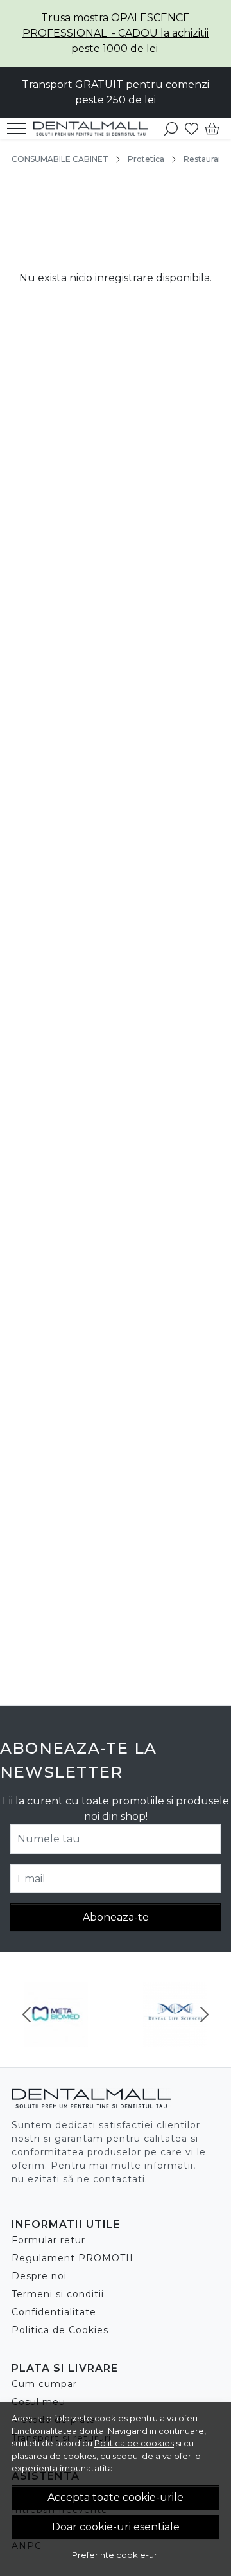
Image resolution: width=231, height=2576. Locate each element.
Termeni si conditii (58, 2294)
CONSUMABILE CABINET (60, 159)
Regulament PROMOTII (73, 2258)
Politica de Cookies (60, 2330)
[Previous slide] (27, 2015)
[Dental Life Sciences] (175, 2039)
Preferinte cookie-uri (116, 2555)
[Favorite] (192, 128)
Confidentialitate (54, 2312)
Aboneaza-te (116, 1917)
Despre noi (39, 2276)
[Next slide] (204, 2015)
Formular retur (48, 2240)
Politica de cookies (134, 2443)
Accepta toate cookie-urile (116, 2497)
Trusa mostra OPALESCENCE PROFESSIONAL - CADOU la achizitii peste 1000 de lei (116, 33)
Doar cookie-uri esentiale (116, 2527)
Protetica (146, 159)
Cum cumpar (44, 2384)
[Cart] (212, 128)
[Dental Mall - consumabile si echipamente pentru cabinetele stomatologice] (95, 128)
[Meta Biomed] (56, 2039)
